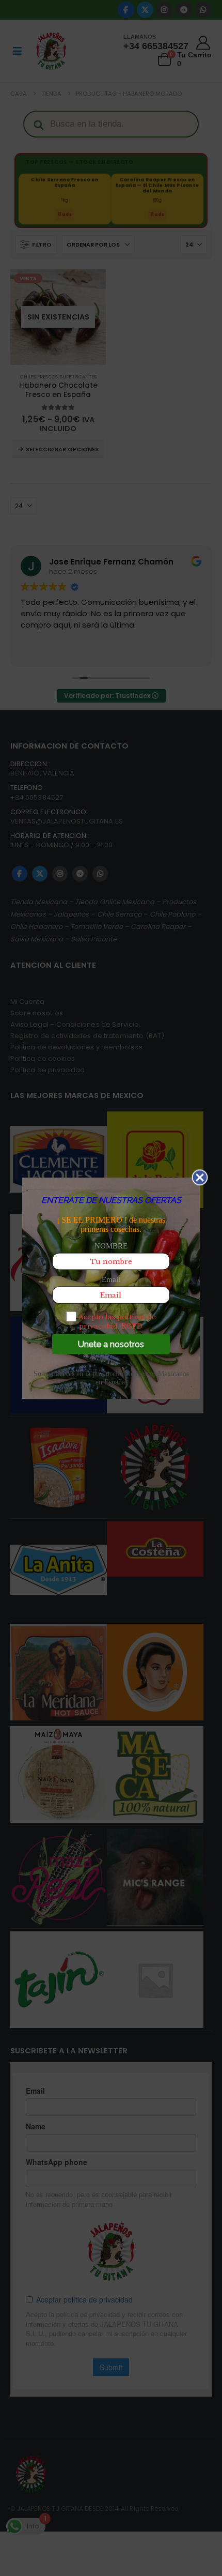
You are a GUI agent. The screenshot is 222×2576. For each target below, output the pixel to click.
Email (111, 1279)
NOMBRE (111, 1245)
